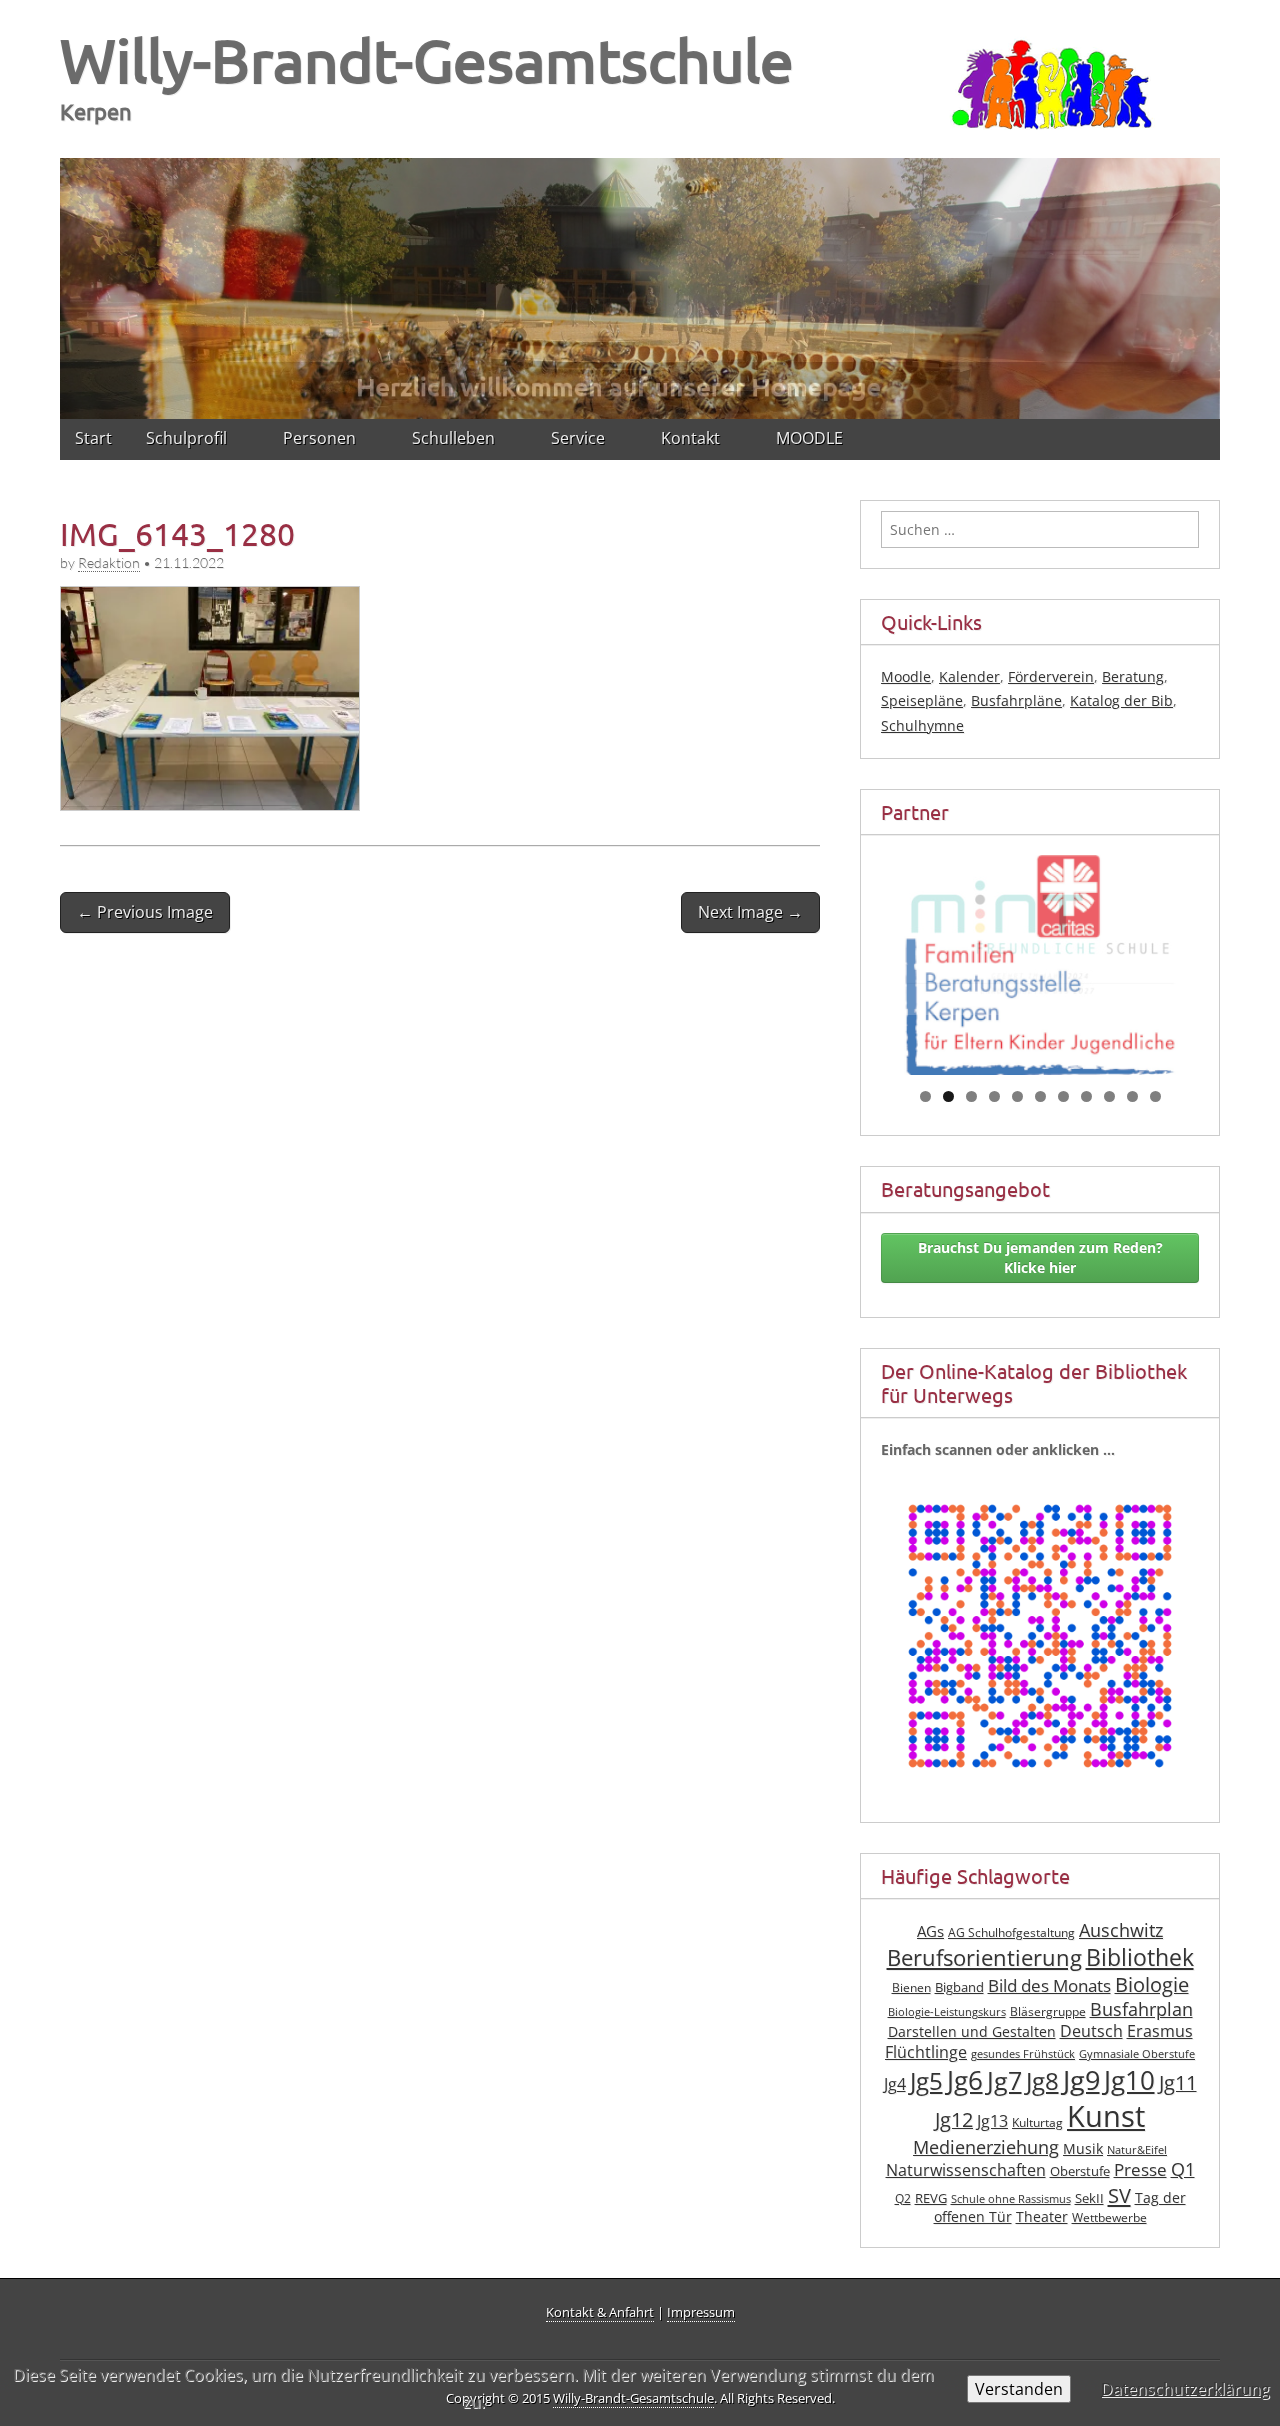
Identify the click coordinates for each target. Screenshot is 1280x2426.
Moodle (906, 676)
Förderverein (1051, 676)
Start (93, 438)
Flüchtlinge (926, 2052)
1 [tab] (925, 1096)
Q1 (1183, 2169)
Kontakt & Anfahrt (600, 2312)
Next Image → (750, 912)
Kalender (969, 676)
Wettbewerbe (1109, 2217)
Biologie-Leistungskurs (947, 2012)
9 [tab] (1109, 1096)
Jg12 (954, 2119)
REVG (931, 2198)
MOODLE (809, 438)
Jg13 (992, 2121)
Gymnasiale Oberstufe (1137, 2054)
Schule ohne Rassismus (1011, 2199)
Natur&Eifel (1137, 2150)
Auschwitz (1121, 1930)
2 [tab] (948, 1096)
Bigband (959, 1987)
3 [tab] (971, 1096)
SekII (1089, 2198)
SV (1119, 2195)
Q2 (903, 2198)
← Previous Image (145, 912)
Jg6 (965, 2080)
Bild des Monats (1049, 1985)
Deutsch (1091, 2031)
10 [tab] (1133, 1096)
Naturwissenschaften (966, 2170)
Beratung (1133, 676)
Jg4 (895, 2084)
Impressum (701, 2312)
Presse (1140, 2169)
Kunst (1106, 2116)
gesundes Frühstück (1023, 2054)
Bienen (911, 1987)
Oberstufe (1080, 2171)
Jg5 (926, 2080)
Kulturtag (1037, 2122)
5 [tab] (1017, 1096)
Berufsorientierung (984, 1957)
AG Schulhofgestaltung (1011, 1932)
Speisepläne (922, 700)
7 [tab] (1063, 1096)
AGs (930, 1931)
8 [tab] (1086, 1096)
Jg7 (1004, 2080)
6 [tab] (1040, 1096)
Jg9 (1081, 2080)
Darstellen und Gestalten (972, 2031)
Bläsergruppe (1048, 2011)
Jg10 (1129, 2080)
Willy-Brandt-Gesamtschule (427, 59)
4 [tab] (994, 1096)
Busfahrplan (1141, 2009)
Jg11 (1178, 2082)
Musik (1083, 2148)
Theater (1042, 2216)
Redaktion (109, 562)
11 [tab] (1156, 1096)
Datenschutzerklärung (1185, 2389)
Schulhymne (922, 725)
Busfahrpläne (1016, 700)
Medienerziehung (986, 2147)
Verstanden (1019, 2389)
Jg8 (1042, 2081)
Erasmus (1160, 2031)
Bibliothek (1140, 1957)
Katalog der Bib (1121, 700)
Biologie (1152, 1984)
